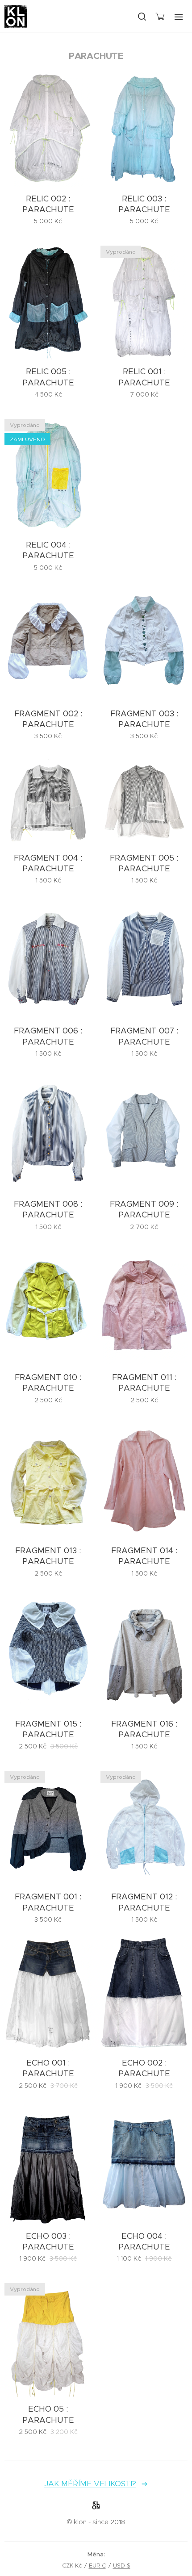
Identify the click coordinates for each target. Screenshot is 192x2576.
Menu (179, 17)
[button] (142, 17)
